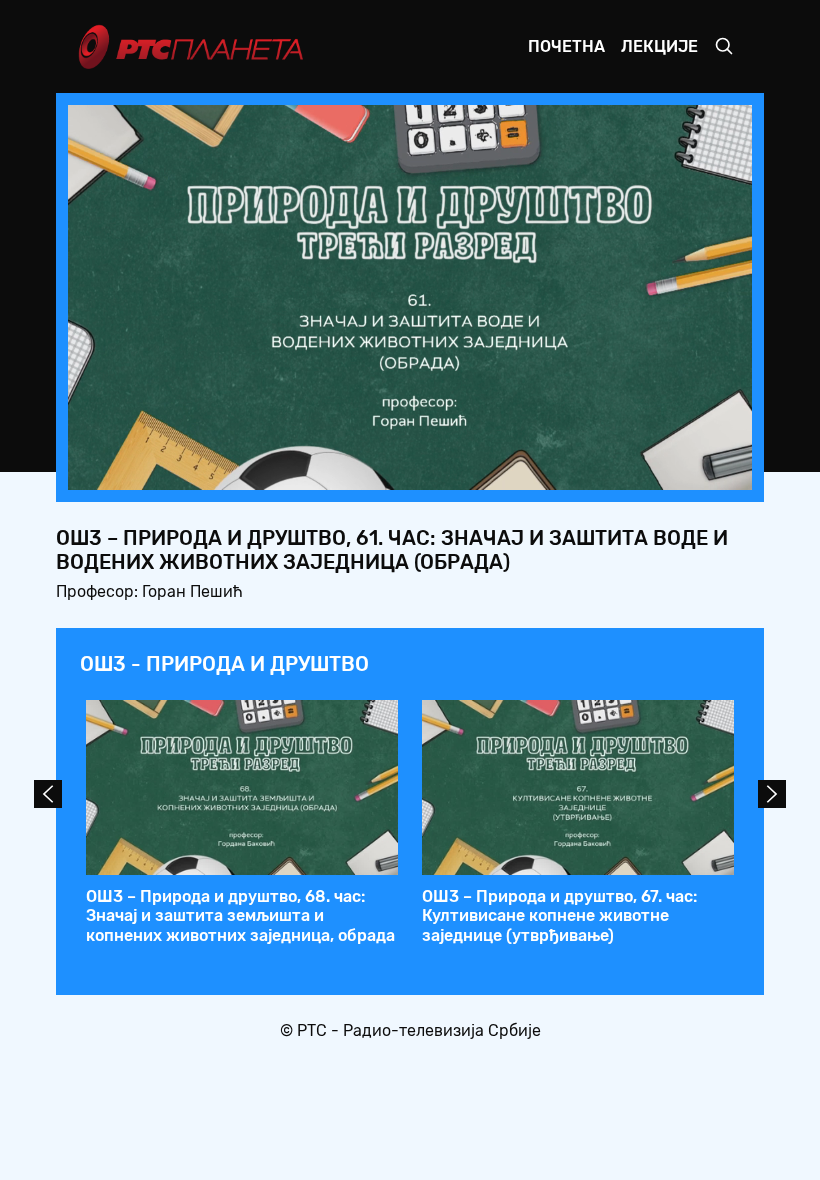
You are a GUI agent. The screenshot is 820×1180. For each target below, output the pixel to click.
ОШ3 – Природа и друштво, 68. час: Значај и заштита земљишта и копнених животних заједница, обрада (240, 915)
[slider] (354, 468)
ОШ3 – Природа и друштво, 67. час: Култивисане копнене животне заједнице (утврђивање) (559, 915)
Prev (48, 794)
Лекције (659, 46)
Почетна (566, 46)
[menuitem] (668, 469)
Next (772, 794)
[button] (612, 469)
